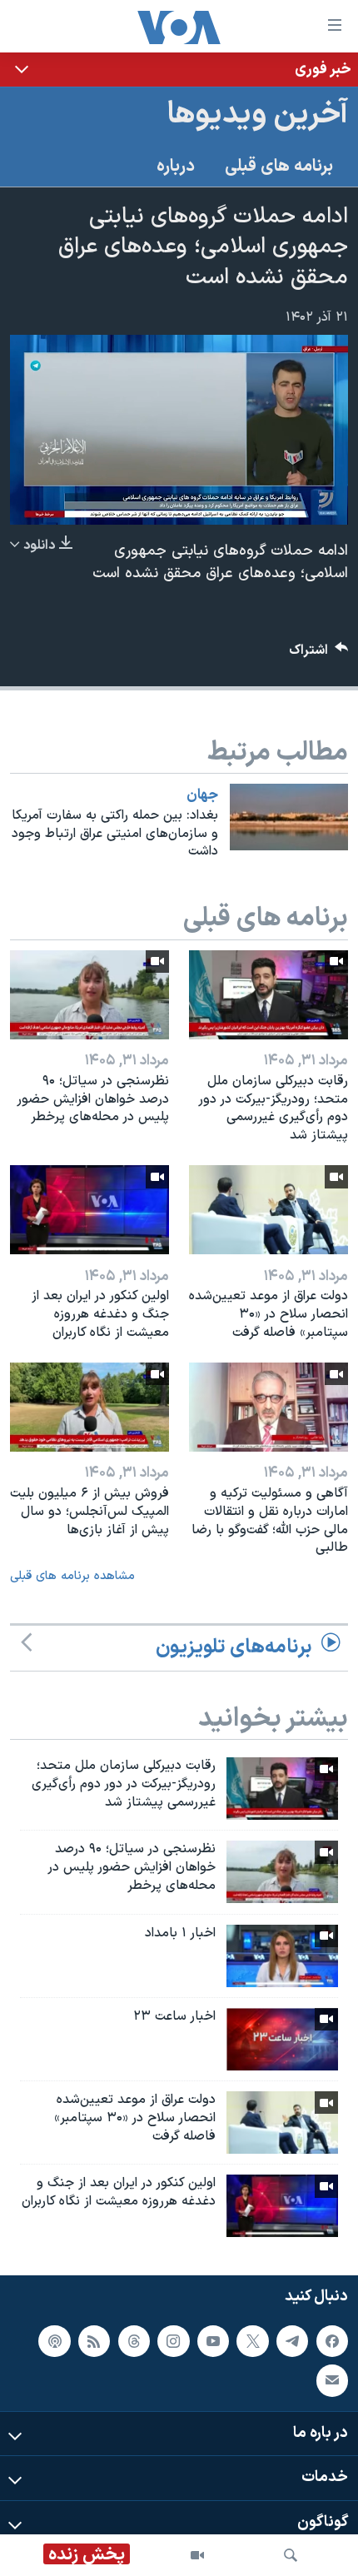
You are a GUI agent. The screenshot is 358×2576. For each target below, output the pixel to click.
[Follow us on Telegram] (292, 2341)
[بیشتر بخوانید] (179, 70)
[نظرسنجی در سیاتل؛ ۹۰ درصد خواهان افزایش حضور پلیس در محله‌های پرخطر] (89, 995)
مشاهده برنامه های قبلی (72, 1576)
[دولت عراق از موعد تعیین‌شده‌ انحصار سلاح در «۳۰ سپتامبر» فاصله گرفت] (268, 1210)
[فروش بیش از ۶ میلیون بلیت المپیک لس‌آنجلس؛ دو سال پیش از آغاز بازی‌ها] (89, 1407)
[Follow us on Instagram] (173, 2341)
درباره (176, 167)
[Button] (319, 654)
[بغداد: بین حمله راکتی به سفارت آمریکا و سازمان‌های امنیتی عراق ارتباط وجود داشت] (289, 817)
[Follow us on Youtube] (213, 2341)
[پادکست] (54, 2341)
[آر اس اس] (94, 2341)
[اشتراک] (332, 2380)
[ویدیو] (197, 2555)
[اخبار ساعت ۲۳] (282, 2039)
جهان (202, 795)
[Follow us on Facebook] (332, 2341)
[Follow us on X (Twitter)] (252, 2341)
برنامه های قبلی (279, 167)
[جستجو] (291, 2555)
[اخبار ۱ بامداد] (282, 1956)
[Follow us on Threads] (134, 2341)
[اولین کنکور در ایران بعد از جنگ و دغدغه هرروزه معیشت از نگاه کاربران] (89, 1210)
